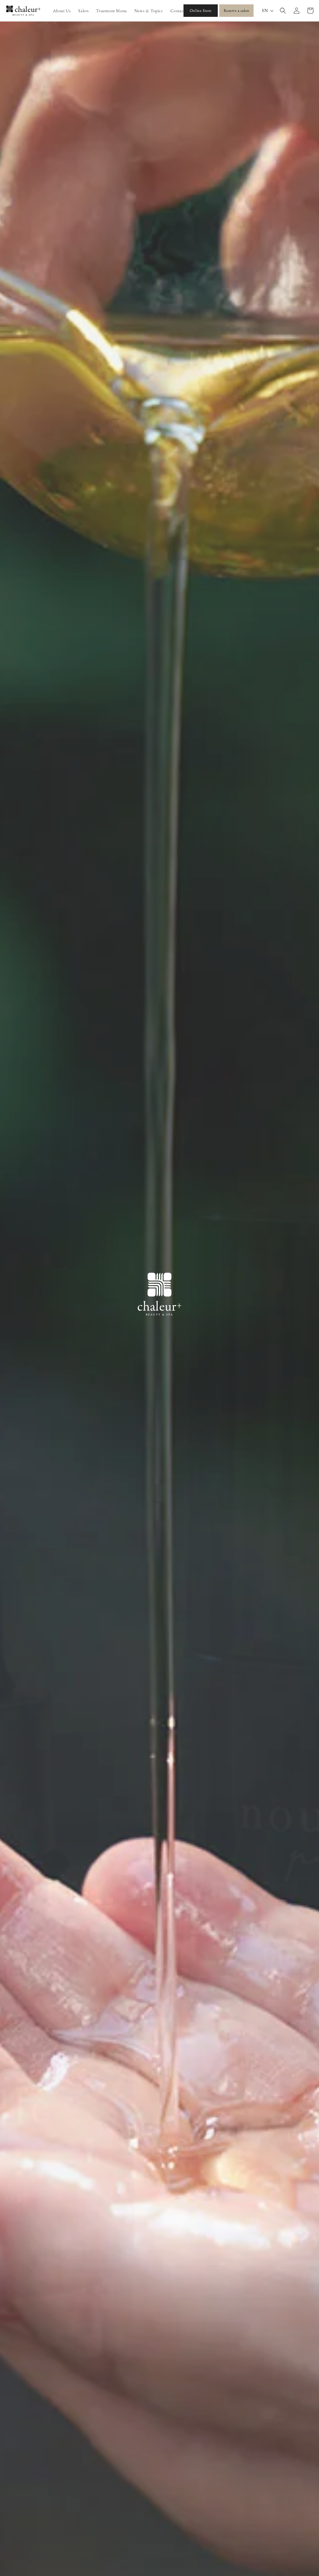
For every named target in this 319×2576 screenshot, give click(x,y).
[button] (283, 11)
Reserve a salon (237, 10)
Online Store (201, 10)
